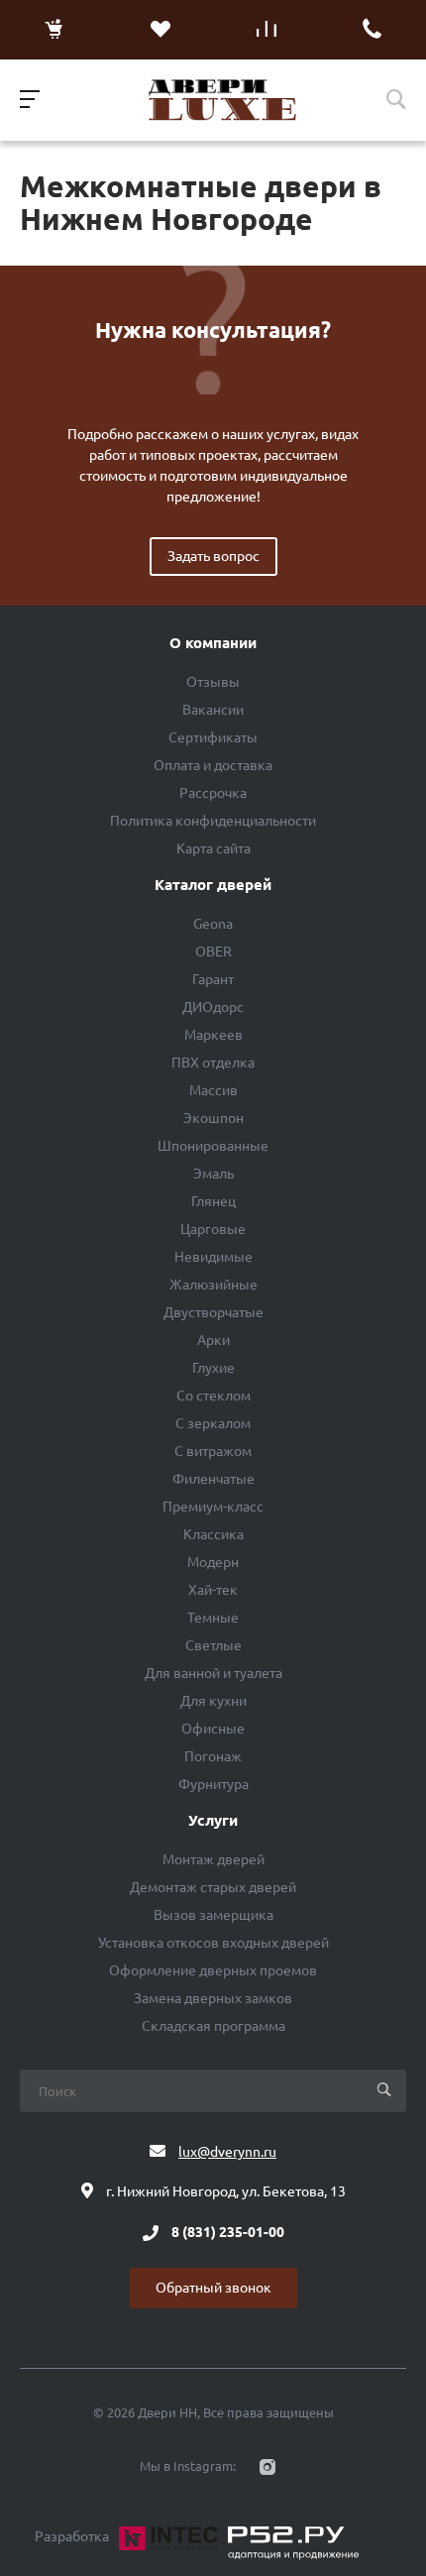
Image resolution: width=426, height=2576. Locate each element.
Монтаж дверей (213, 1859)
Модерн (213, 1562)
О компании (213, 643)
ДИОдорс (213, 1007)
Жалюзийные (213, 1285)
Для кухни (213, 1701)
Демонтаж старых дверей (213, 1887)
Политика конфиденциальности (213, 821)
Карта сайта (213, 848)
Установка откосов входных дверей (213, 1943)
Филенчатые (213, 1479)
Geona (213, 924)
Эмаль (213, 1174)
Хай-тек (213, 1590)
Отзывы (213, 682)
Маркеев (213, 1035)
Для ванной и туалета (213, 1673)
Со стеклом (213, 1396)
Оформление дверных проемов (213, 1970)
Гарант (213, 979)
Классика (213, 1534)
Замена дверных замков (213, 1998)
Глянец (213, 1201)
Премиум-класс (213, 1507)
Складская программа (213, 2026)
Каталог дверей (213, 885)
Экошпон (213, 1118)
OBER (213, 952)
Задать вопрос (213, 556)
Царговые (213, 1229)
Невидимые (213, 1257)
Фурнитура (213, 1784)
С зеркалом (213, 1423)
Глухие (213, 1368)
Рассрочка (213, 793)
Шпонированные (213, 1146)
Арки (213, 1340)
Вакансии (213, 710)
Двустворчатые (213, 1312)
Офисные (213, 1729)
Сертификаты (213, 737)
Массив (213, 1090)
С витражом (213, 1451)
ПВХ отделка (213, 1063)
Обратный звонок (213, 2288)
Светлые (213, 1645)
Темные (213, 1618)
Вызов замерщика (213, 1915)
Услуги (213, 1821)
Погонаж (213, 1756)
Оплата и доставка (213, 765)
